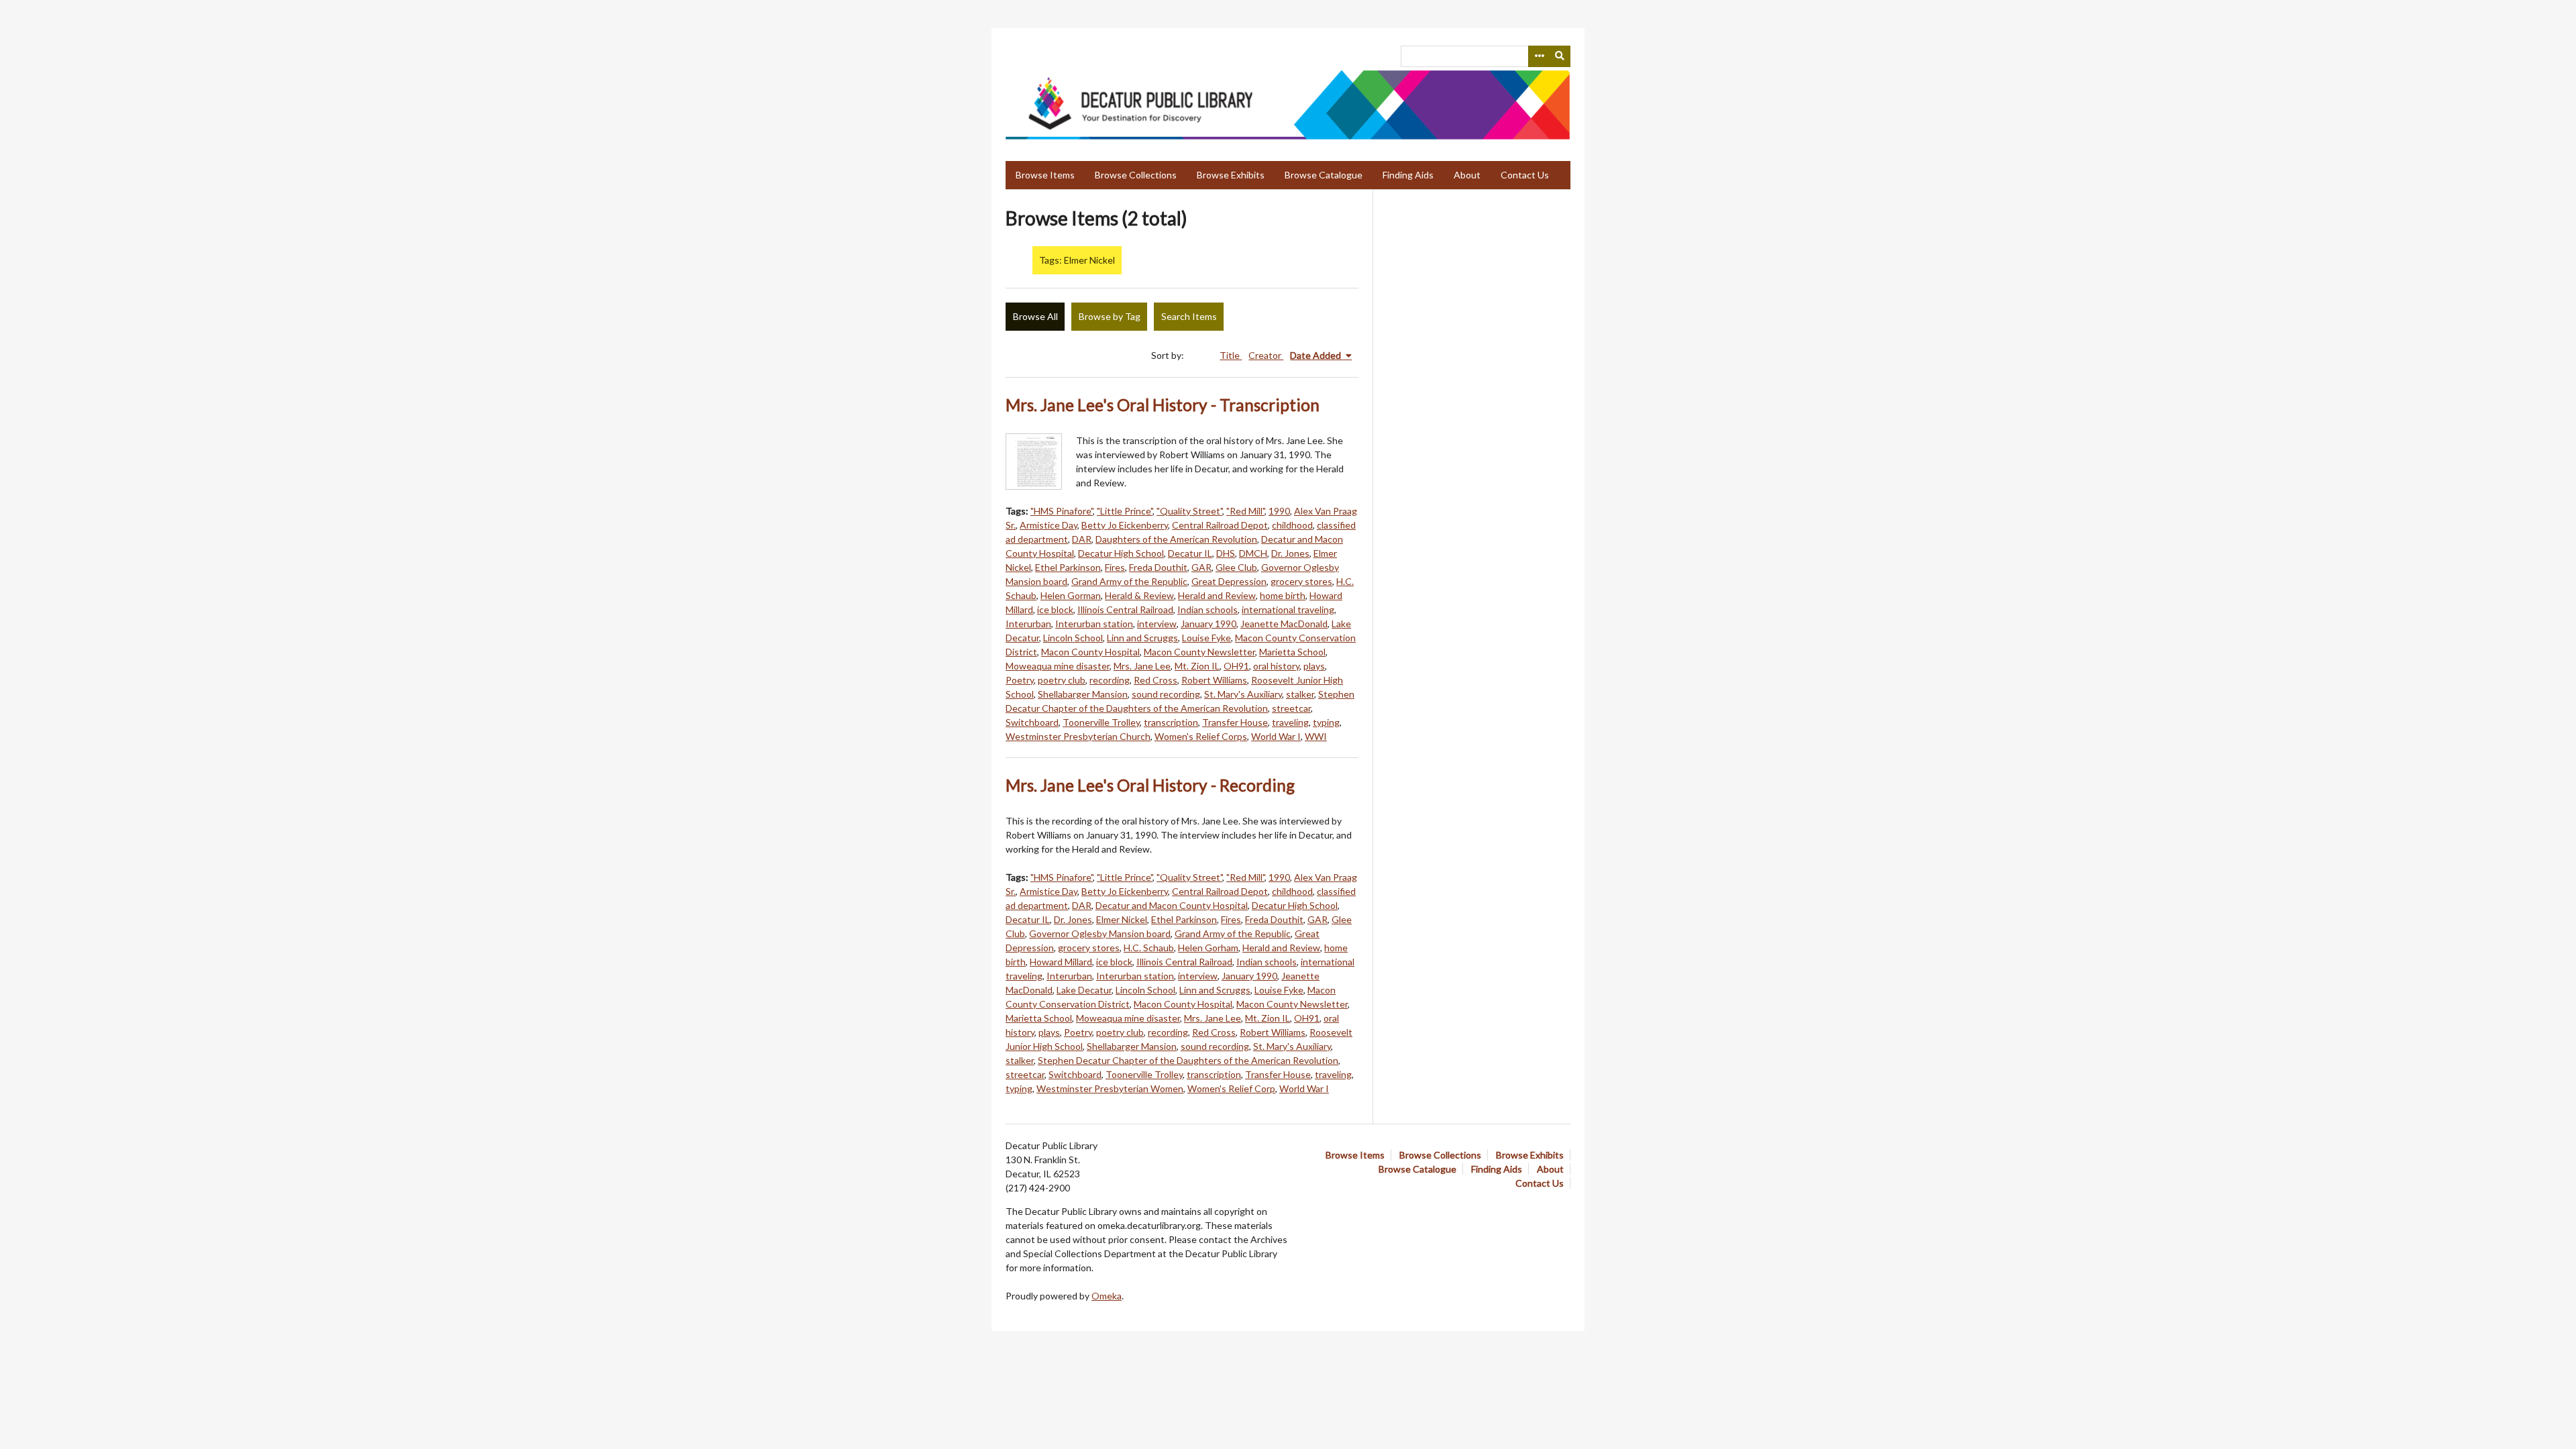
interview (1157, 624)
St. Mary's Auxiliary (1243, 694)
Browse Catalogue (1324, 175)
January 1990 (1209, 624)
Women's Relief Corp (1231, 1088)
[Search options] (1539, 56)
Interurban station (1094, 624)
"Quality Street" (1189, 511)
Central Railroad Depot (1220, 525)
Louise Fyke (1206, 638)
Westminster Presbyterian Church (1078, 736)
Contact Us (1525, 175)
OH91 (1236, 666)
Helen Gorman (1071, 595)
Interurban (1028, 624)
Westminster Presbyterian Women (1110, 1088)
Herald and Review (1217, 595)
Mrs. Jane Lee (1142, 666)
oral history (1276, 666)
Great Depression (1229, 581)
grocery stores (1301, 581)
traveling (1290, 722)
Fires (1115, 567)
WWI (1316, 736)
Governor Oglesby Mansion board (1100, 933)
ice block (1055, 609)
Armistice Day (1049, 525)
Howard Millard (1061, 962)
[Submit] (1560, 56)
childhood (1292, 525)
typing (1326, 722)
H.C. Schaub (1149, 948)
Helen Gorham (1208, 948)
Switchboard (1032, 722)
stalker (1300, 694)
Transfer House (1235, 722)
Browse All (1035, 316)
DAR (1082, 539)
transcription (1171, 722)
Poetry (1020, 680)
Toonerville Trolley (1101, 722)
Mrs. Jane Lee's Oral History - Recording (1150, 785)
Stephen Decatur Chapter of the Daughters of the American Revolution (1188, 1060)
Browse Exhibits (1231, 175)
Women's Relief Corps (1201, 736)
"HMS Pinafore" (1062, 511)
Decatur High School (1121, 553)
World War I (1276, 736)
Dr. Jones (1290, 553)
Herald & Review (1139, 595)
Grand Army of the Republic (1129, 581)
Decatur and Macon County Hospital (1172, 905)
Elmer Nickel (1122, 919)
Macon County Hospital (1090, 652)
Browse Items (1045, 175)
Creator (1266, 355)
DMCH (1253, 553)
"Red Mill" (1245, 511)
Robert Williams (1214, 680)
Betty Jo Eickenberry (1125, 525)
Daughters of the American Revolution (1176, 539)
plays (1314, 666)
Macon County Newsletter (1199, 652)
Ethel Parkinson (1068, 567)
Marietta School (1292, 652)
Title (1231, 355)
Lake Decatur (1084, 990)
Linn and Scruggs (1142, 638)
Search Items (1189, 316)
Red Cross (1156, 680)
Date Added (1317, 355)
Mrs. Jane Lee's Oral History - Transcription (1163, 405)
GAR (1201, 567)
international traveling (1288, 609)
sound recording (1166, 694)
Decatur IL (1190, 553)
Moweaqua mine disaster (1058, 666)
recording (1110, 680)
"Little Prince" (1125, 511)
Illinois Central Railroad (1125, 609)
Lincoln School (1073, 638)
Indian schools (1207, 609)
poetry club (1062, 680)
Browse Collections (1136, 175)
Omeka (1107, 1296)
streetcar (1291, 708)
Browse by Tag (1110, 316)
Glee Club (1236, 567)
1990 (1279, 511)
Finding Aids (1408, 175)
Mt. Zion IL (1197, 666)
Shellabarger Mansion (1083, 694)
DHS (1226, 553)
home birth (1283, 595)
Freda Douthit (1158, 567)
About (1467, 175)
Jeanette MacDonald (1284, 624)
